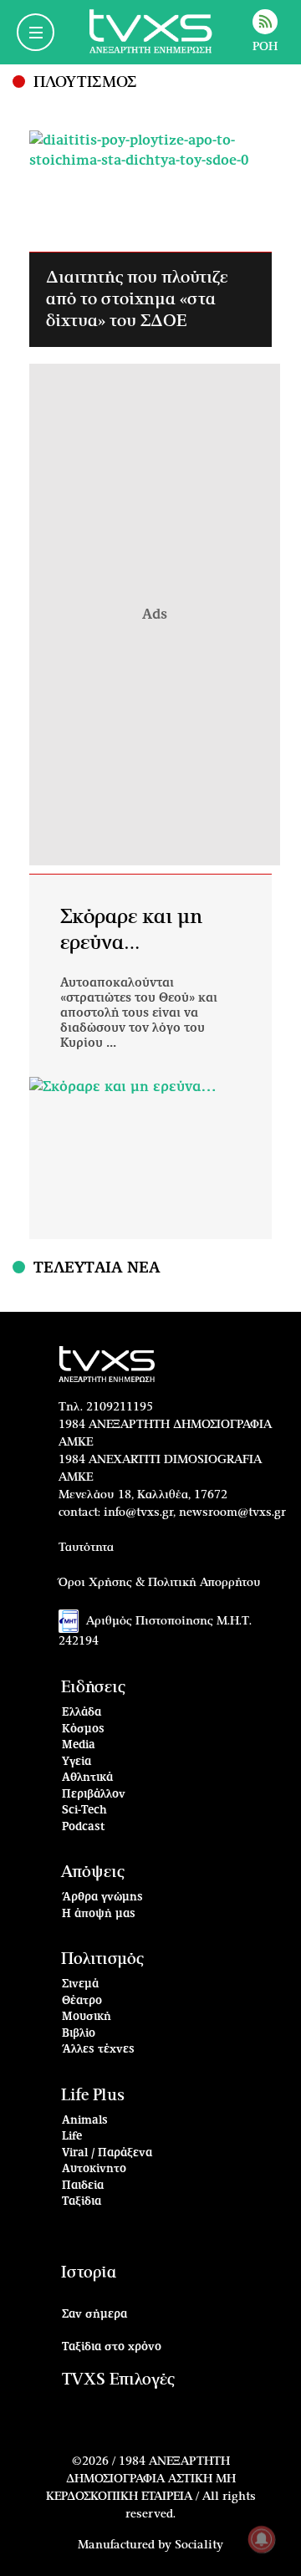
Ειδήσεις (93, 1688)
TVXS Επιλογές (118, 2380)
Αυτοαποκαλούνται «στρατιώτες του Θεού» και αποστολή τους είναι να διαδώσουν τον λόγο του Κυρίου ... (139, 1014)
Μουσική (87, 2017)
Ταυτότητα (86, 1548)
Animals (85, 2121)
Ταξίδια (82, 2202)
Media (79, 1745)
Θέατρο (82, 2001)
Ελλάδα (82, 1713)
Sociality (199, 2545)
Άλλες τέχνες (98, 2050)
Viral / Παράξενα (107, 2153)
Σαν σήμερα (94, 2315)
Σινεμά (80, 1984)
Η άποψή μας (99, 1914)
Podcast (84, 1827)
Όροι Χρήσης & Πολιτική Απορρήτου (160, 1583)
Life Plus (93, 2096)
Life (72, 2137)
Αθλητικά (87, 1778)
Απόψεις (93, 1872)
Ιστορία (89, 2273)
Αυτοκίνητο (94, 2169)
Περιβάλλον (94, 1795)
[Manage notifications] (262, 2539)
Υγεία (77, 1762)
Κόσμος (83, 1729)
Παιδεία (83, 2186)
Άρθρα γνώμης (102, 1898)
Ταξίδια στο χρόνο (112, 2347)
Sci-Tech (84, 1811)
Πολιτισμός (102, 1959)
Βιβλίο (79, 2034)
